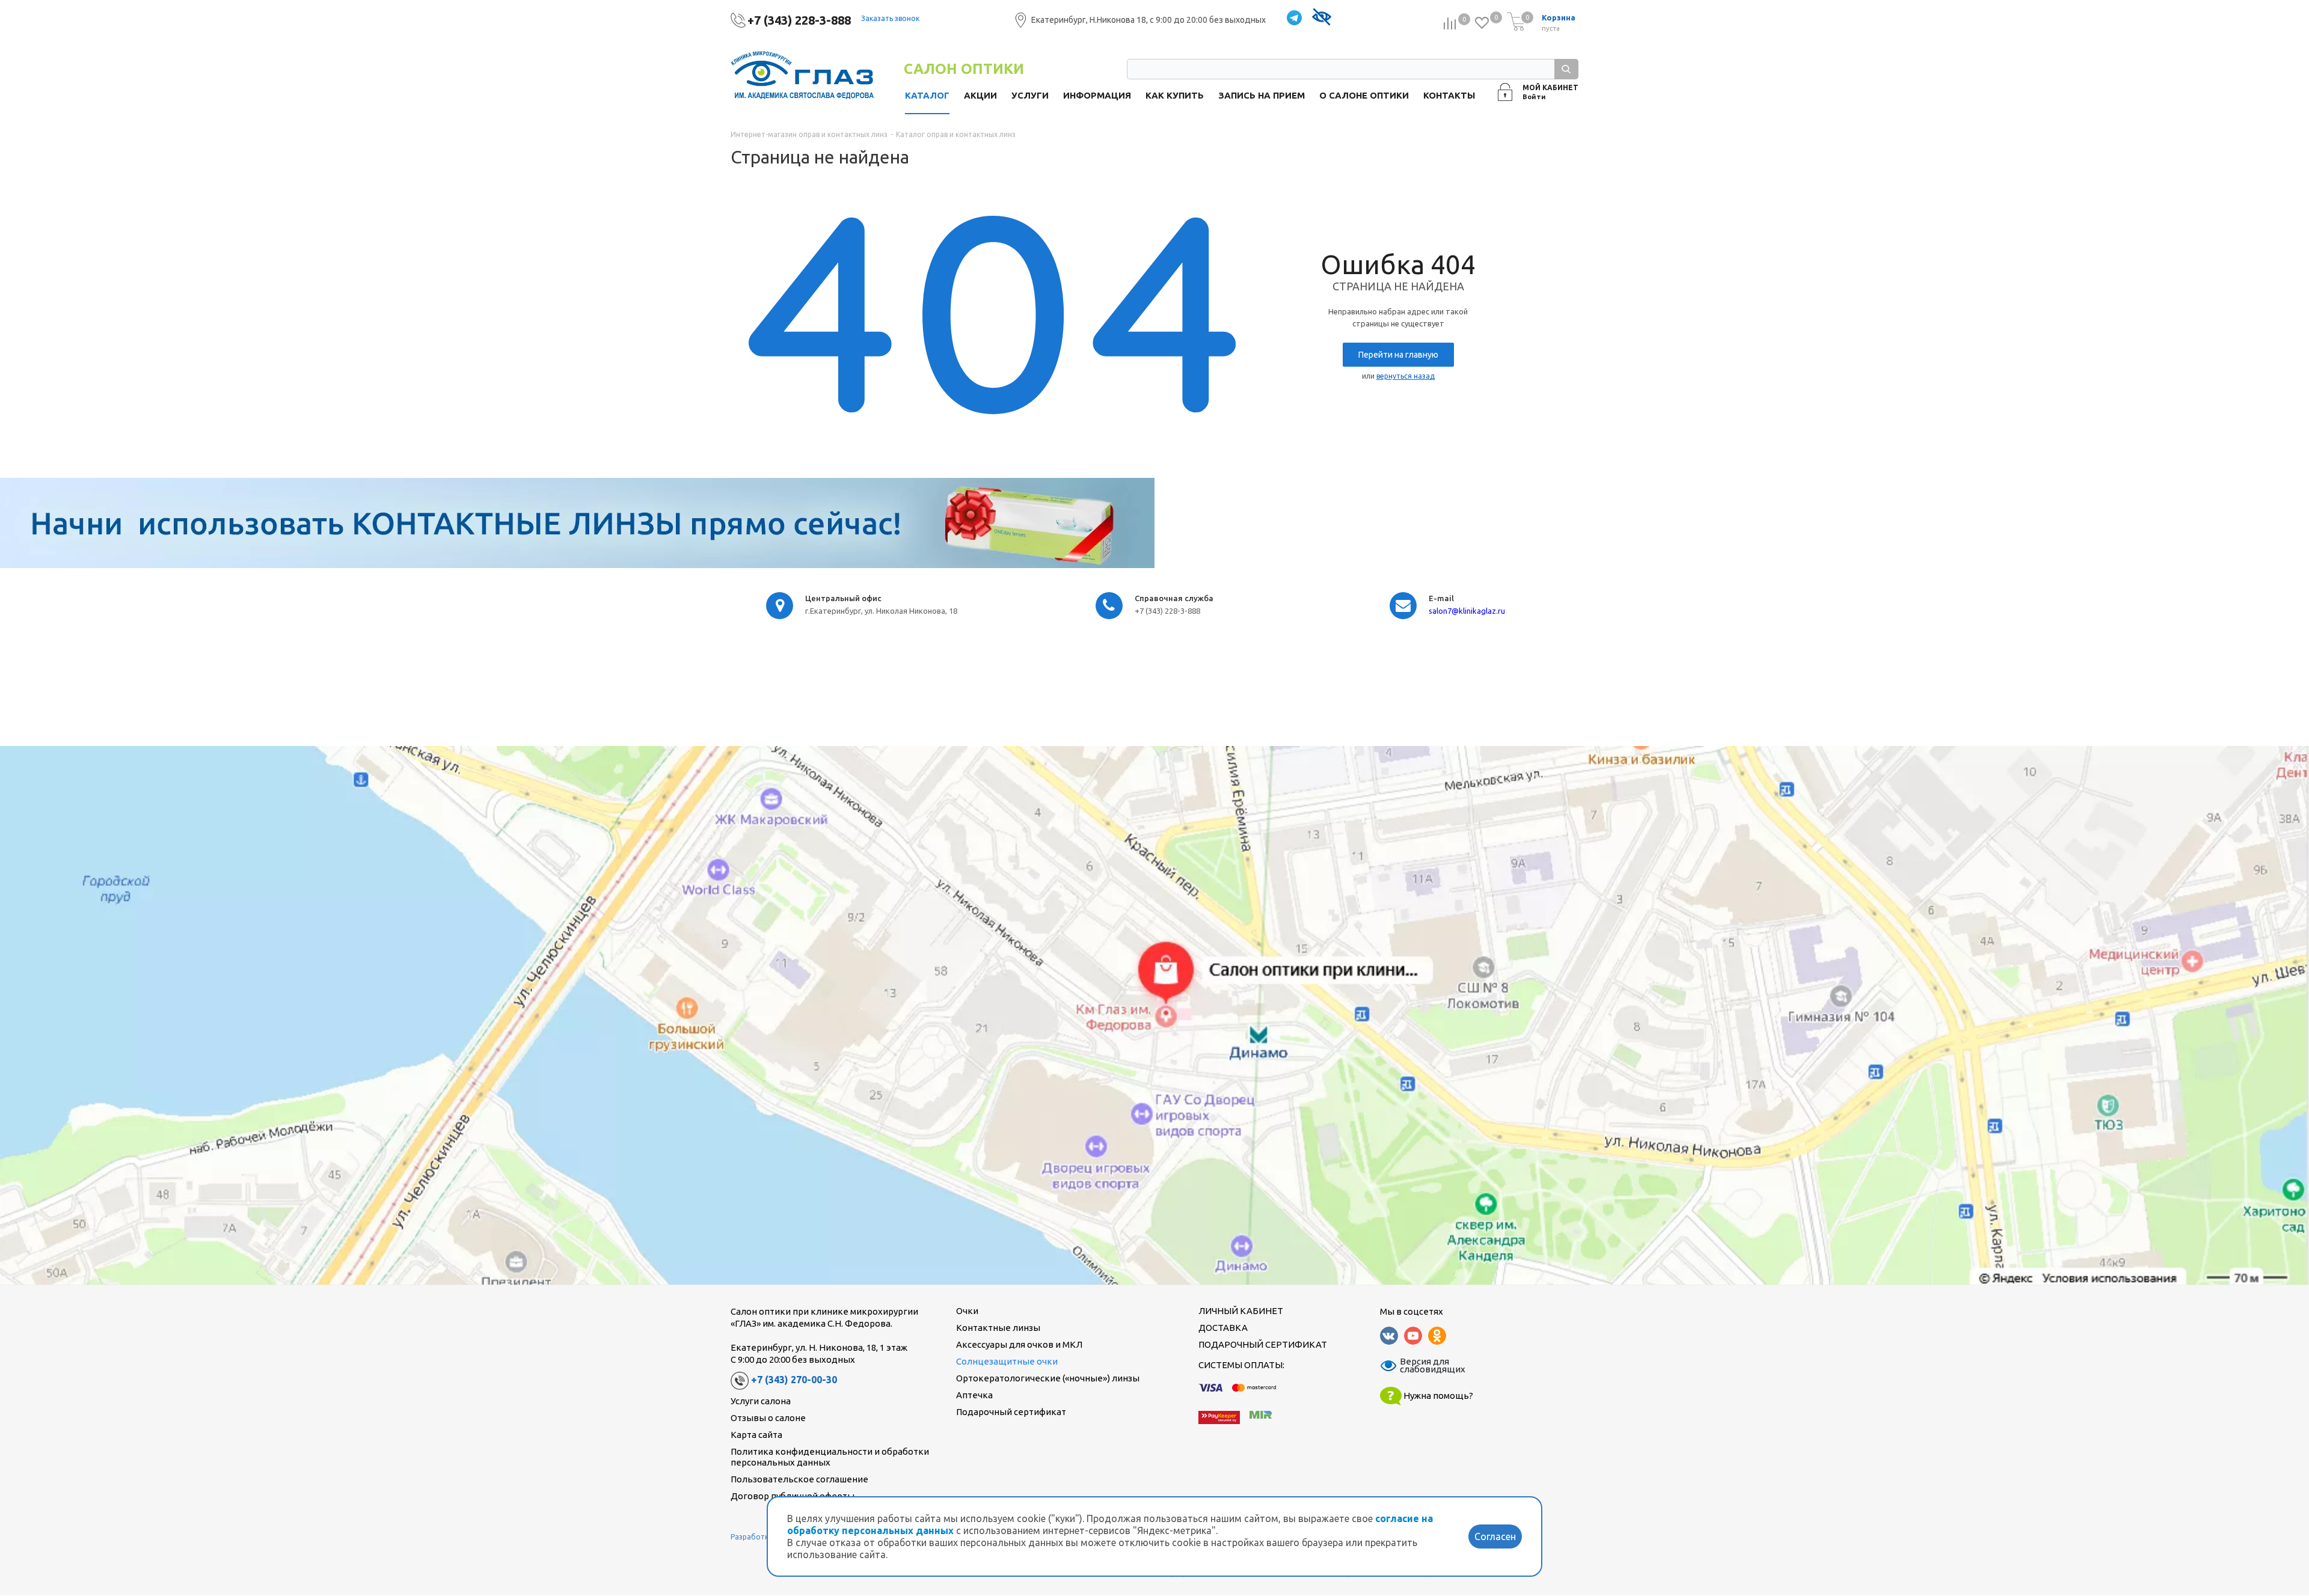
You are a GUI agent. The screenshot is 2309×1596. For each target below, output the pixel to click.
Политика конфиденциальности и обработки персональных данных (830, 1457)
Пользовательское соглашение (799, 1479)
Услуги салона (761, 1401)
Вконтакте (1389, 1336)
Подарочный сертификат (1011, 1412)
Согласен (1495, 1536)
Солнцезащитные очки (1007, 1361)
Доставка (1223, 1328)
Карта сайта (756, 1435)
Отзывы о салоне (768, 1418)
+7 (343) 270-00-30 (794, 1380)
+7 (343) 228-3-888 (799, 20)
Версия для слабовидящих (1425, 1366)
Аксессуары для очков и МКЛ (1019, 1344)
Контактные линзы (998, 1328)
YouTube (1413, 1336)
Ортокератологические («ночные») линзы (1048, 1378)
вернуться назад (1406, 376)
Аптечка (974, 1395)
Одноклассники (1437, 1336)
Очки (967, 1311)
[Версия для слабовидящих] (1321, 18)
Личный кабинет (1241, 1311)
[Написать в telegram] (1294, 18)
